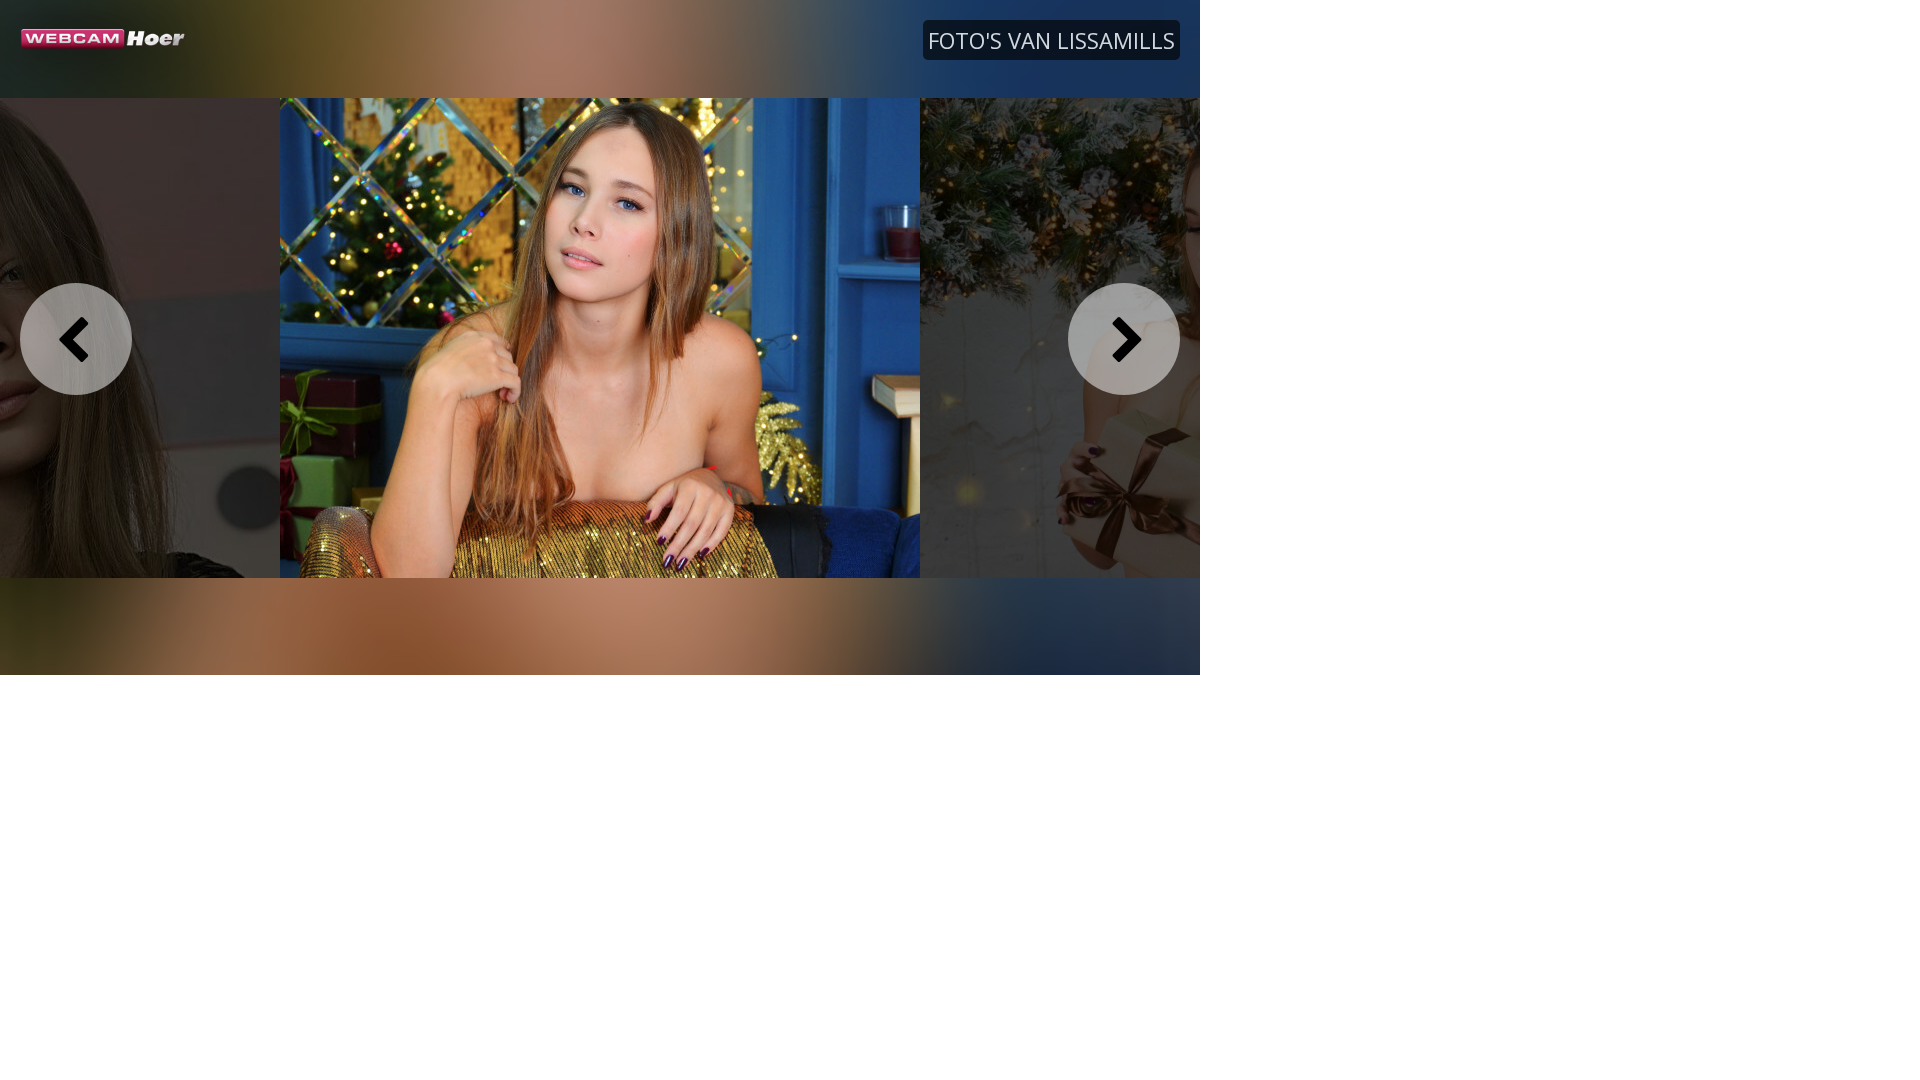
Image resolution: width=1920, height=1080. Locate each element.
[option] (600, 337)
